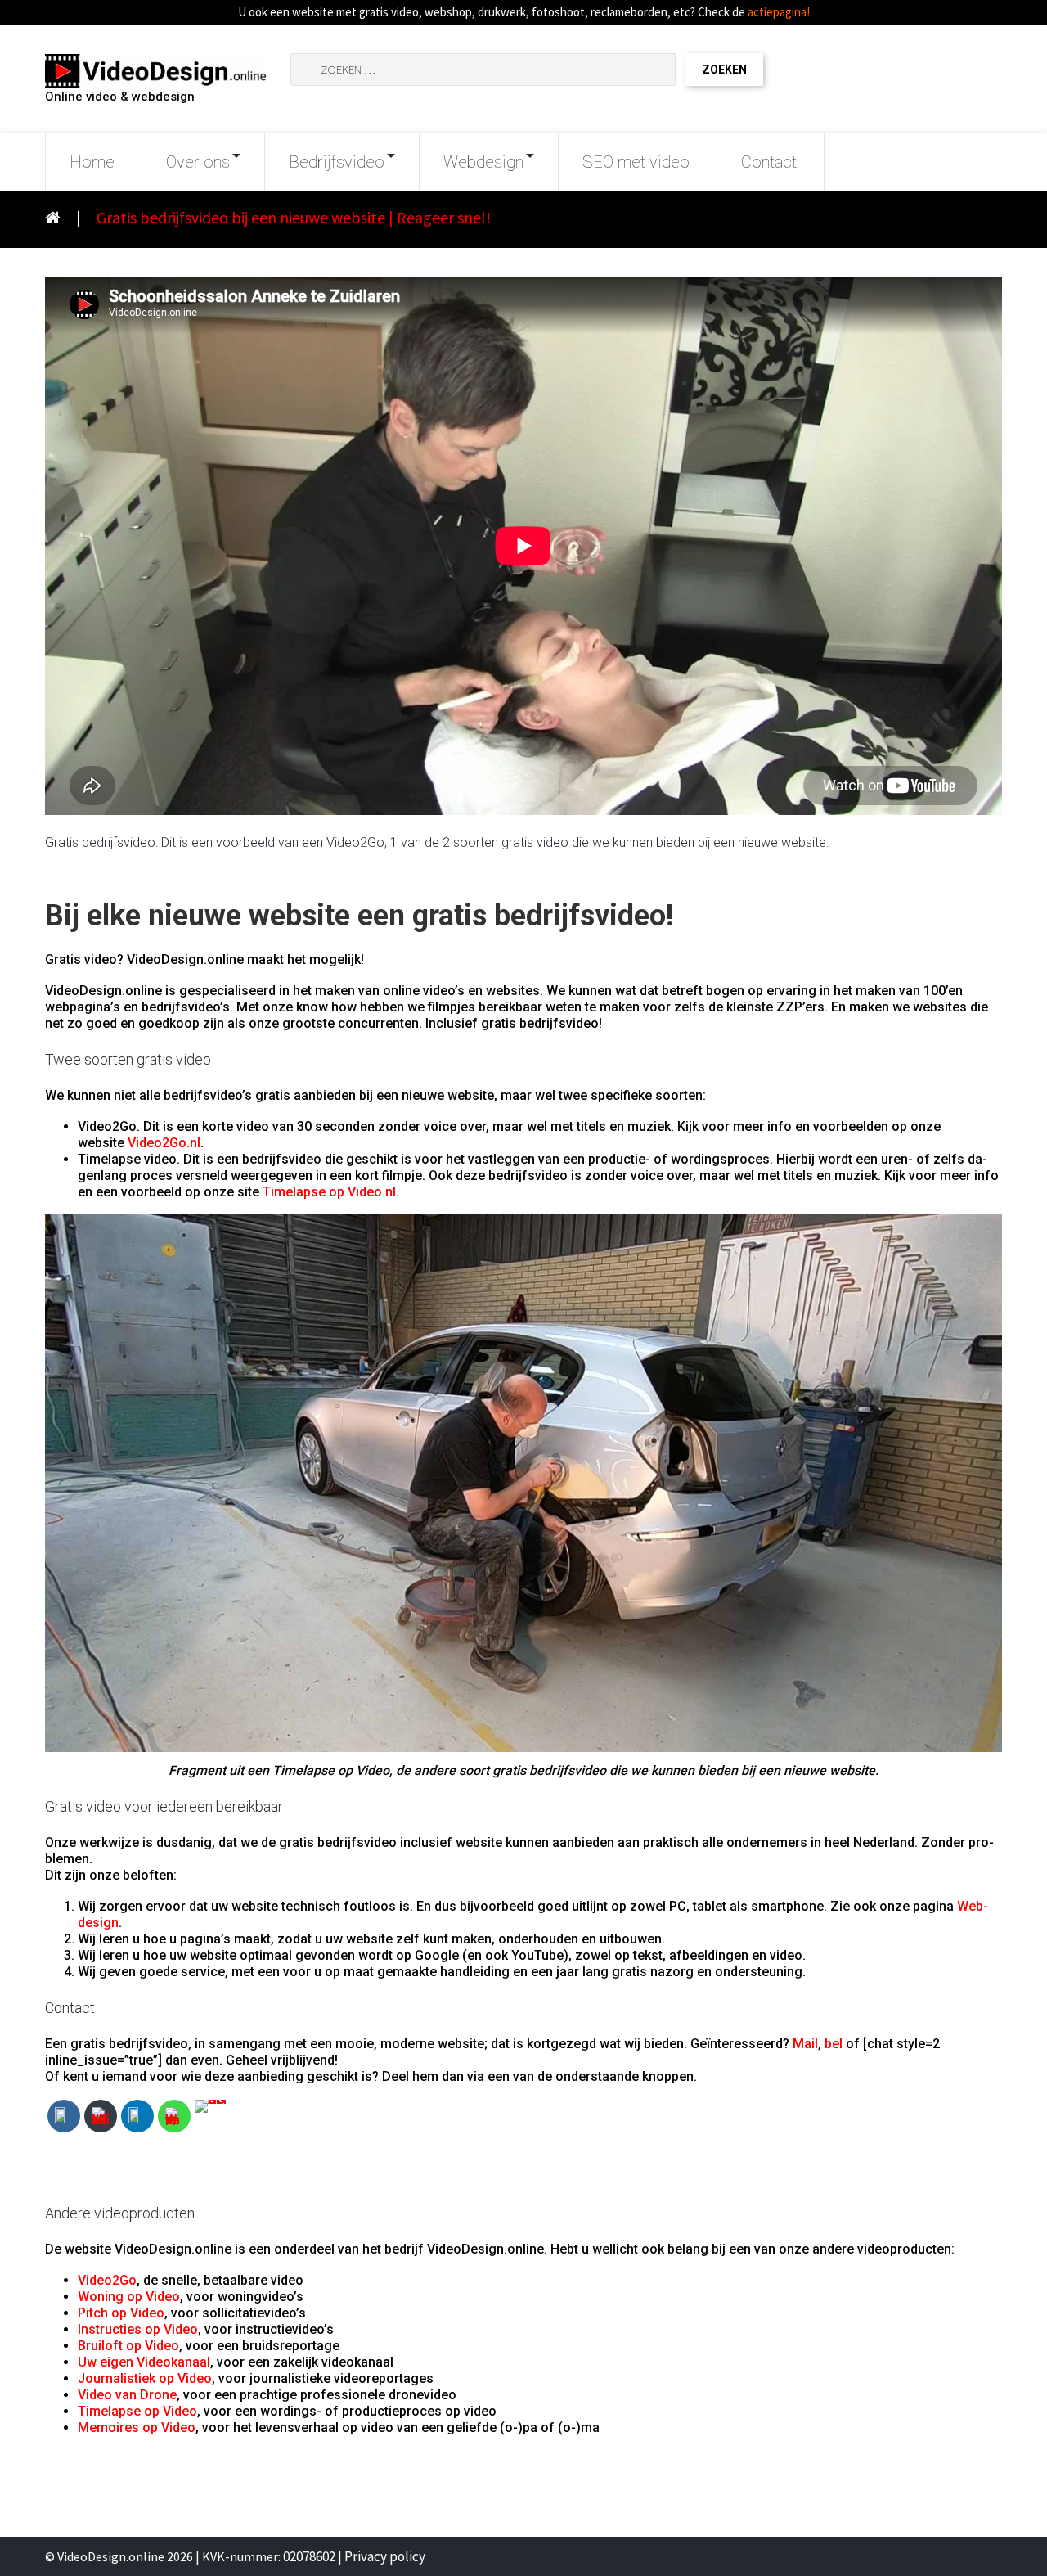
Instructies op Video (138, 2329)
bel (834, 2044)
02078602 (309, 2556)
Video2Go (107, 2280)
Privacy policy (385, 2556)
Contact (769, 162)
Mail (805, 2044)
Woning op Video (129, 2297)
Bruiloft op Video (128, 2346)
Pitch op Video (121, 2313)
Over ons (198, 162)
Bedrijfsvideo (337, 162)
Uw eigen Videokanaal (144, 2362)
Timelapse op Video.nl (329, 1192)
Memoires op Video (137, 2427)
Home (92, 162)
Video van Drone (127, 2395)
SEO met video (636, 162)
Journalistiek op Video (145, 2378)
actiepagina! (779, 12)
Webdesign (483, 162)
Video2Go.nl (164, 1143)
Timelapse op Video (137, 2411)
